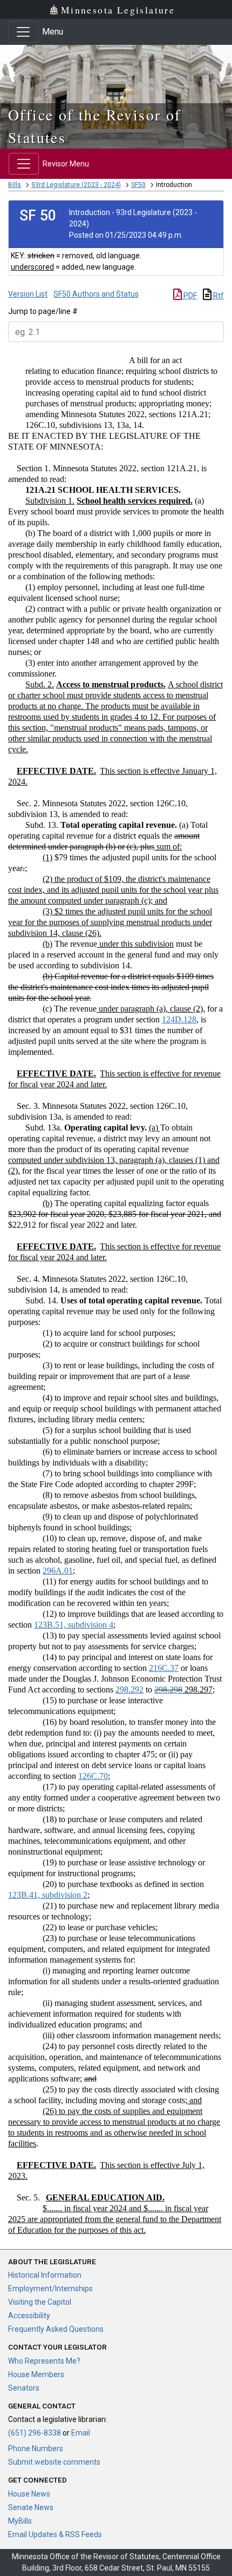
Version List (28, 294)
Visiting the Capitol (40, 2302)
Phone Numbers (36, 2448)
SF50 (138, 185)
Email (81, 2433)
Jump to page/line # (43, 311)
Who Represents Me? (44, 2361)
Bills (15, 185)
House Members (36, 2374)
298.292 (129, 1690)
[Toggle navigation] (23, 32)
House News (29, 2494)
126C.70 (93, 1776)
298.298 (168, 1690)
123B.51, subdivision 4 (74, 1625)
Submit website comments (54, 2462)
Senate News (31, 2507)
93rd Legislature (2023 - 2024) (76, 185)
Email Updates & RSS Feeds (55, 2534)
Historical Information (45, 2275)
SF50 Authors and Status (96, 294)
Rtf (218, 296)
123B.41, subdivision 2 (48, 1895)
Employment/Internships (50, 2289)
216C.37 (164, 1668)
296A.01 (58, 1571)
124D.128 (179, 1019)
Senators (24, 2388)
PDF (189, 296)
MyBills (20, 2521)
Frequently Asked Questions (56, 2329)
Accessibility (29, 2316)
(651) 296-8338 (35, 2433)
